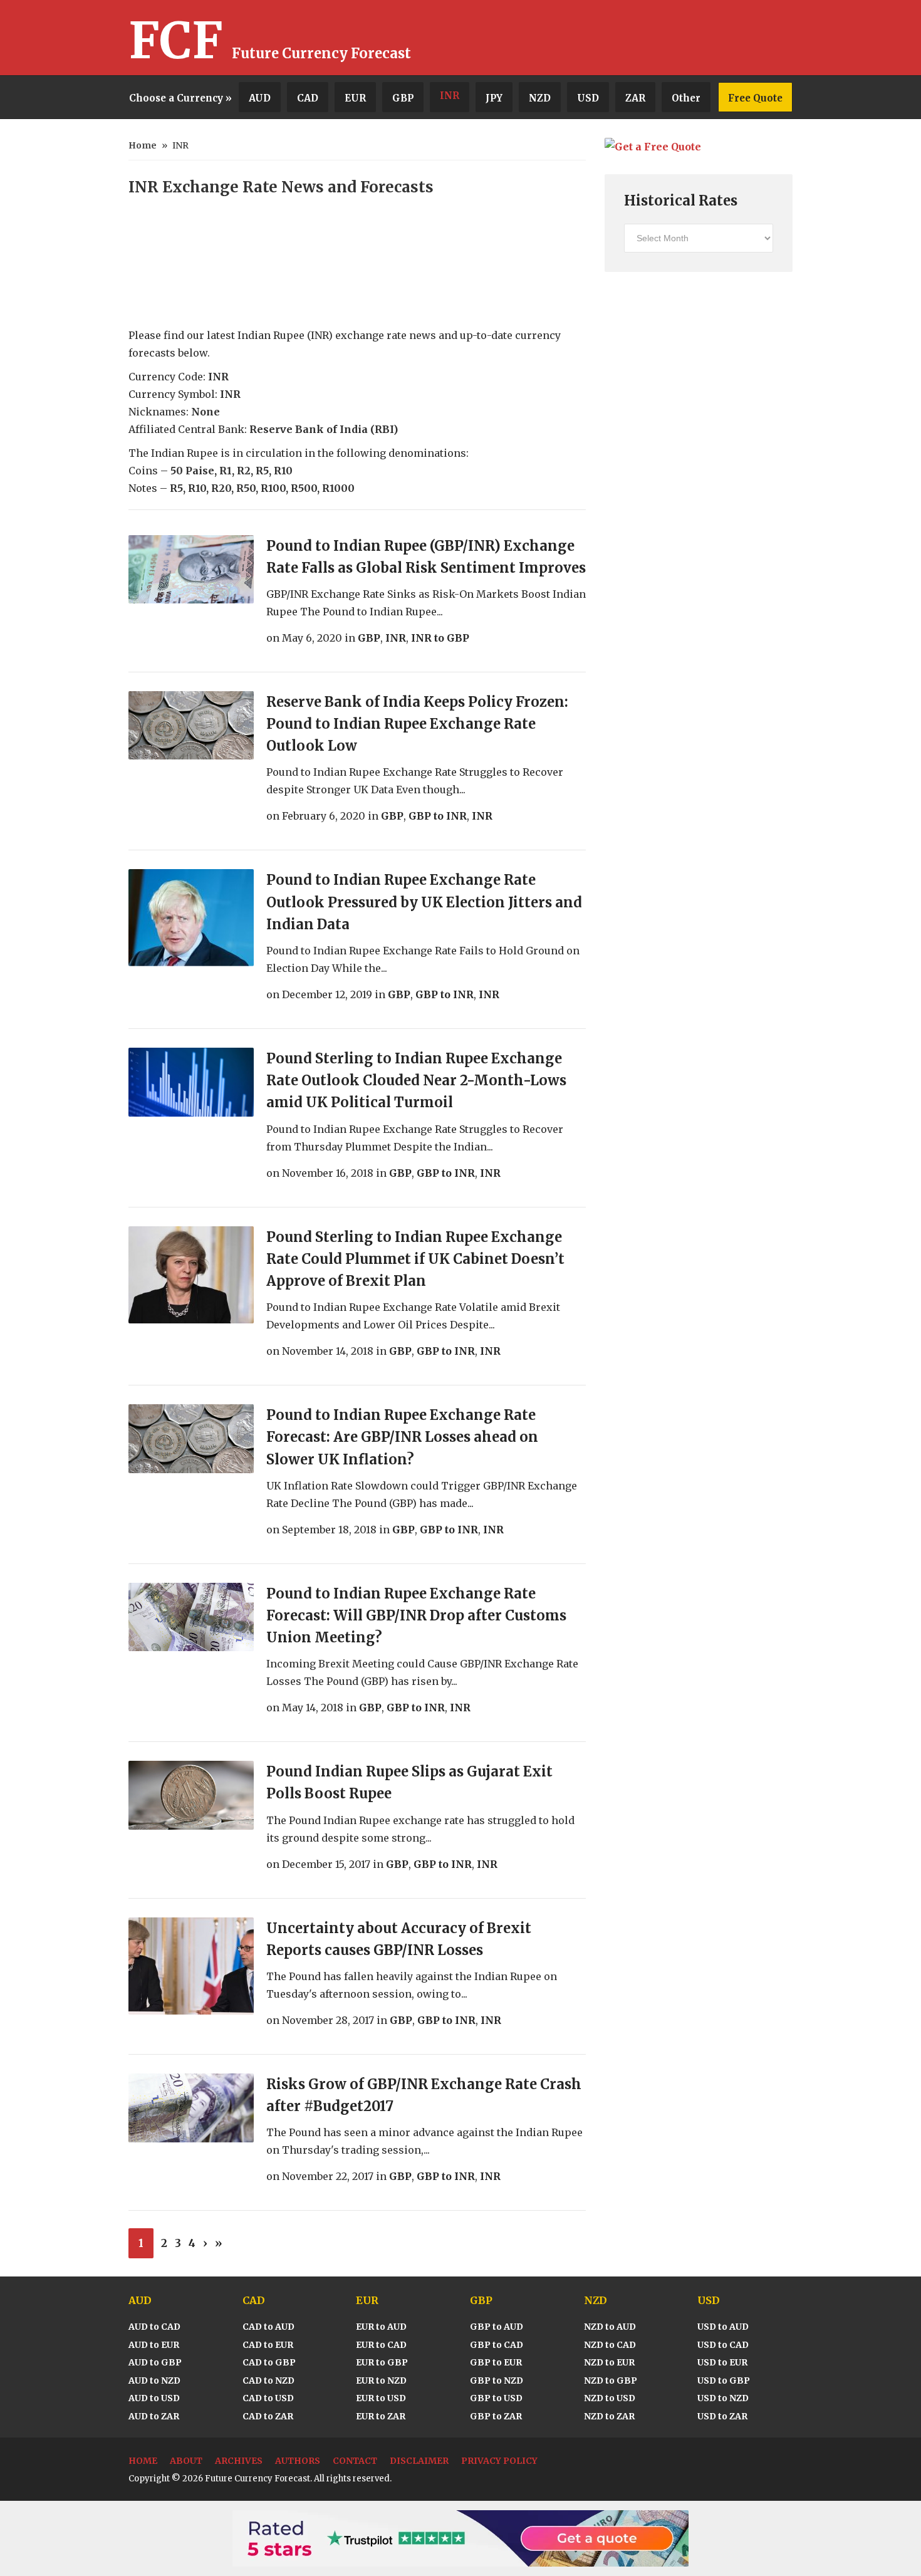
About (186, 2461)
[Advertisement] (646, 38)
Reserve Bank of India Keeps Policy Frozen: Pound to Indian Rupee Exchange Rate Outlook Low (417, 724)
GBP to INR (438, 816)
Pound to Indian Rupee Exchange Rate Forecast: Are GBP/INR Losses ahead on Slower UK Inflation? (402, 1437)
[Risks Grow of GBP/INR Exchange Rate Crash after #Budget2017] (191, 2108)
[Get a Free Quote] (653, 147)
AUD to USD (154, 2398)
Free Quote (755, 98)
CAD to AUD (268, 2327)
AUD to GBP (155, 2362)
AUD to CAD (154, 2327)
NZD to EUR (609, 2362)
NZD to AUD (610, 2327)
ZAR (635, 98)
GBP (403, 98)
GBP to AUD (497, 2327)
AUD (260, 98)
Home (143, 145)
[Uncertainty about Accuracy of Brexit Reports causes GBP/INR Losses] (191, 1966)
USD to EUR (722, 2362)
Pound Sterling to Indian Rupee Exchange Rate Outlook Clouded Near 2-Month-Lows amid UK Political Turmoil (416, 1080)
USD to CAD (723, 2345)
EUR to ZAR (381, 2416)
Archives (239, 2461)
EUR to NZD (381, 2380)
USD (588, 98)
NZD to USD (610, 2398)
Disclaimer (419, 2461)
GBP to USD (496, 2398)
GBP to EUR (496, 2362)
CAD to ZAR (268, 2416)
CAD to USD (268, 2398)
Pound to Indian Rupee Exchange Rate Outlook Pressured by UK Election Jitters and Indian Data (424, 902)
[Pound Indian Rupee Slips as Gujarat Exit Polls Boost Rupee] (191, 1795)
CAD (308, 98)
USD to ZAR (722, 2416)
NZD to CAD (610, 2345)
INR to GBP (440, 638)
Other (686, 98)
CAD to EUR (268, 2345)
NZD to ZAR (609, 2416)
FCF (176, 41)
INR (450, 96)
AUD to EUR (154, 2345)
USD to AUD (723, 2327)
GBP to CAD (497, 2345)
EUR (355, 98)
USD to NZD (723, 2398)
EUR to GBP (382, 2362)
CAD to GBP (269, 2362)
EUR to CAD (381, 2345)
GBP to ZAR (496, 2416)
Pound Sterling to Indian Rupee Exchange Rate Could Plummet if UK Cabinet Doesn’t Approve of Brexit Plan (415, 1259)
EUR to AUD (381, 2327)
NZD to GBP (611, 2380)
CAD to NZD (268, 2380)
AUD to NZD (154, 2380)
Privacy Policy (499, 2461)
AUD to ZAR (154, 2416)
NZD (540, 98)
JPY (494, 98)
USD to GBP (724, 2380)
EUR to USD (381, 2398)
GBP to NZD (497, 2380)
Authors (298, 2461)
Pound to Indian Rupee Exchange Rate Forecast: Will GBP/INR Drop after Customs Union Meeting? (416, 1615)
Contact (355, 2461)
